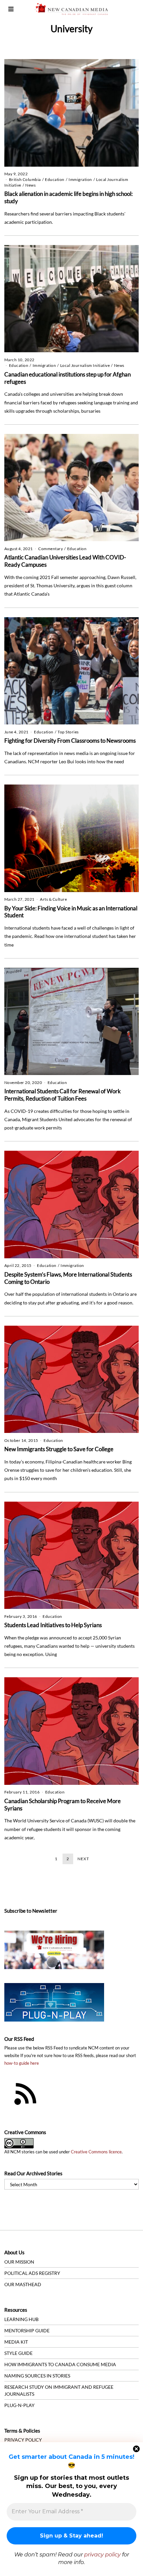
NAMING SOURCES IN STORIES (37, 2376)
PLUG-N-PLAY (19, 2405)
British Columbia (25, 179)
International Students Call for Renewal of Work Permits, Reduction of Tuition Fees (63, 1095)
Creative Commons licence (96, 2152)
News (30, 185)
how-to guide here (22, 2063)
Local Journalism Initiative (85, 365)
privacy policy (102, 2555)
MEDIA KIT (16, 2342)
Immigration (80, 179)
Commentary (51, 549)
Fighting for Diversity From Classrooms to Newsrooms (70, 741)
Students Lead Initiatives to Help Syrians (53, 1625)
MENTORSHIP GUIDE (27, 2330)
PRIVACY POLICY (23, 2440)
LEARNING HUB (21, 2319)
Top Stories (68, 732)
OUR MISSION (19, 2262)
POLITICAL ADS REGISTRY (32, 2273)
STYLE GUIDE (18, 2353)
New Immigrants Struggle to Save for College (59, 1449)
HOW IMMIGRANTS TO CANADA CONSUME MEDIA (60, 2364)
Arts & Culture (53, 899)
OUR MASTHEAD (23, 2284)
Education (55, 179)
